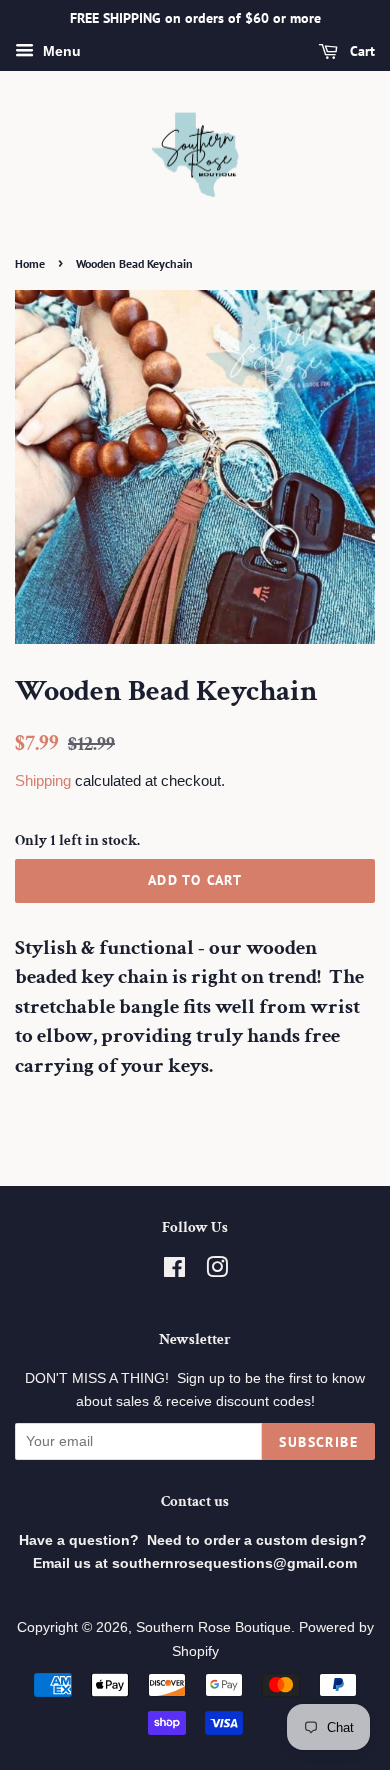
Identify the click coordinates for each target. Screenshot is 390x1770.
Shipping (43, 780)
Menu (60, 51)
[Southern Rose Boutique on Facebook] (174, 1271)
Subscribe (318, 1442)
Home (30, 263)
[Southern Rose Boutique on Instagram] (217, 1271)
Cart (360, 51)
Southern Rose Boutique (213, 1627)
